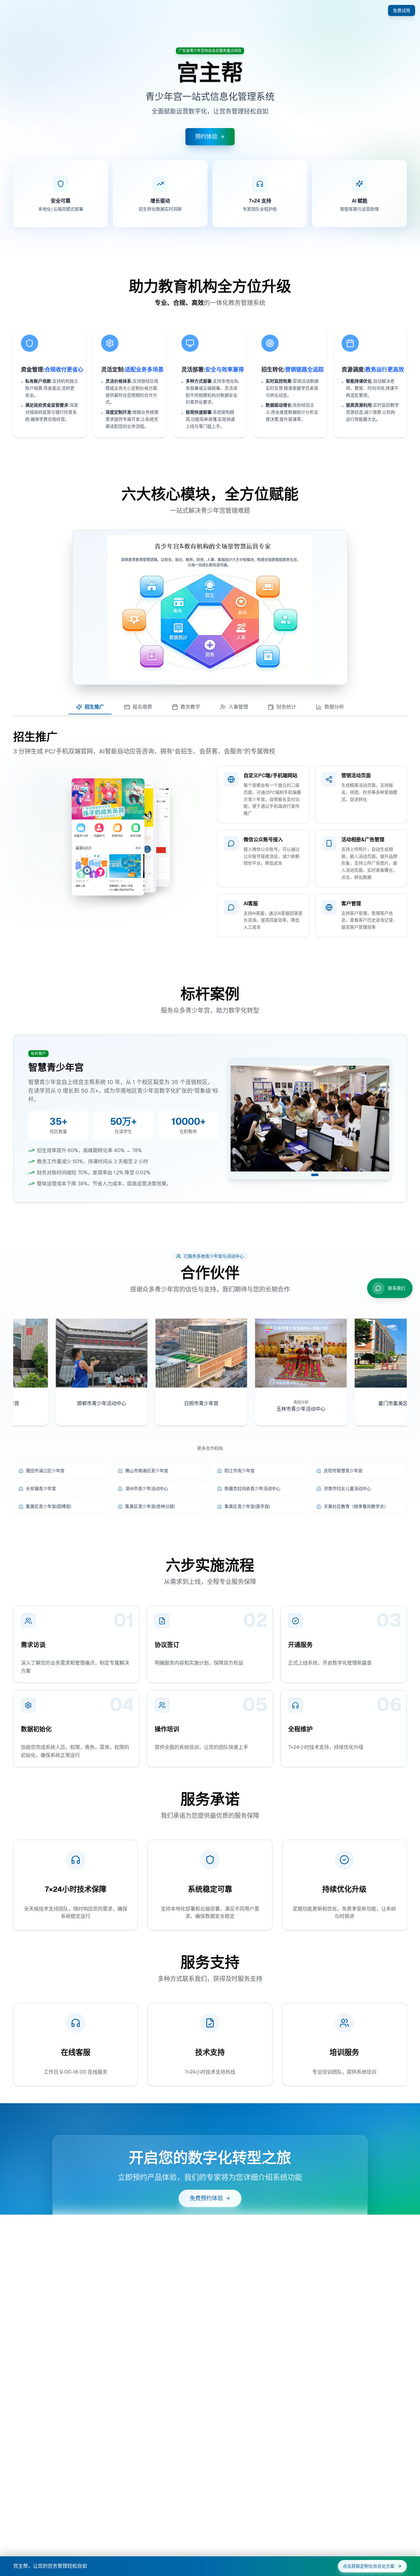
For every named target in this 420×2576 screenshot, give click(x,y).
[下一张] (383, 1119)
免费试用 (402, 10)
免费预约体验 (206, 2198)
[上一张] (237, 1119)
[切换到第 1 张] (305, 1175)
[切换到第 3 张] (317, 1175)
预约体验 (206, 137)
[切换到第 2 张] (312, 1175)
